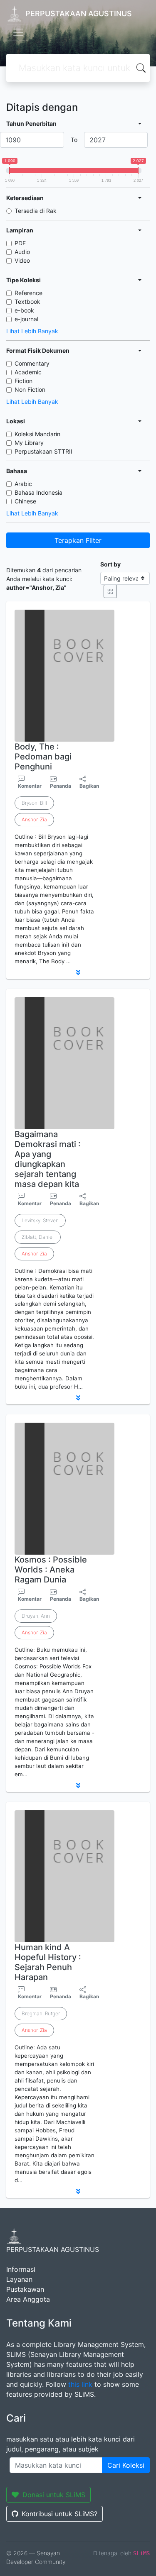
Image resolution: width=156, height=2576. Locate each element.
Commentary (32, 363)
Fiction (24, 381)
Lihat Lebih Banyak (32, 331)
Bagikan (89, 786)
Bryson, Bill (34, 803)
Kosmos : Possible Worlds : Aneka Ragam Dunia (51, 1570)
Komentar (30, 786)
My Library (29, 443)
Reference (28, 293)
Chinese (25, 501)
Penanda (61, 786)
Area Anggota (28, 2299)
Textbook (27, 302)
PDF (20, 243)
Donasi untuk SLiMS (54, 2495)
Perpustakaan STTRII (43, 451)
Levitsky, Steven (40, 1220)
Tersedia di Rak (36, 211)
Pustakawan (25, 2289)
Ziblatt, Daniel (38, 1237)
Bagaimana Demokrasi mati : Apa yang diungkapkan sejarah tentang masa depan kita (48, 1159)
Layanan (19, 2279)
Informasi (21, 2269)
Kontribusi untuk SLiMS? (59, 2514)
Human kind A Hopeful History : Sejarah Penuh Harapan (48, 1962)
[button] (78, 972)
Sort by (110, 564)
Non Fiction (30, 389)
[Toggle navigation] (18, 32)
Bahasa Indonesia (38, 492)
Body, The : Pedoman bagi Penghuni (43, 757)
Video (22, 260)
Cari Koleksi (126, 2465)
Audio (22, 252)
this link (80, 2384)
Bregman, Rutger (41, 2013)
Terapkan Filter (78, 540)
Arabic (23, 484)
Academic (28, 372)
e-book (24, 310)
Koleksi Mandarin (37, 434)
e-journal (26, 319)
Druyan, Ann (36, 1616)
